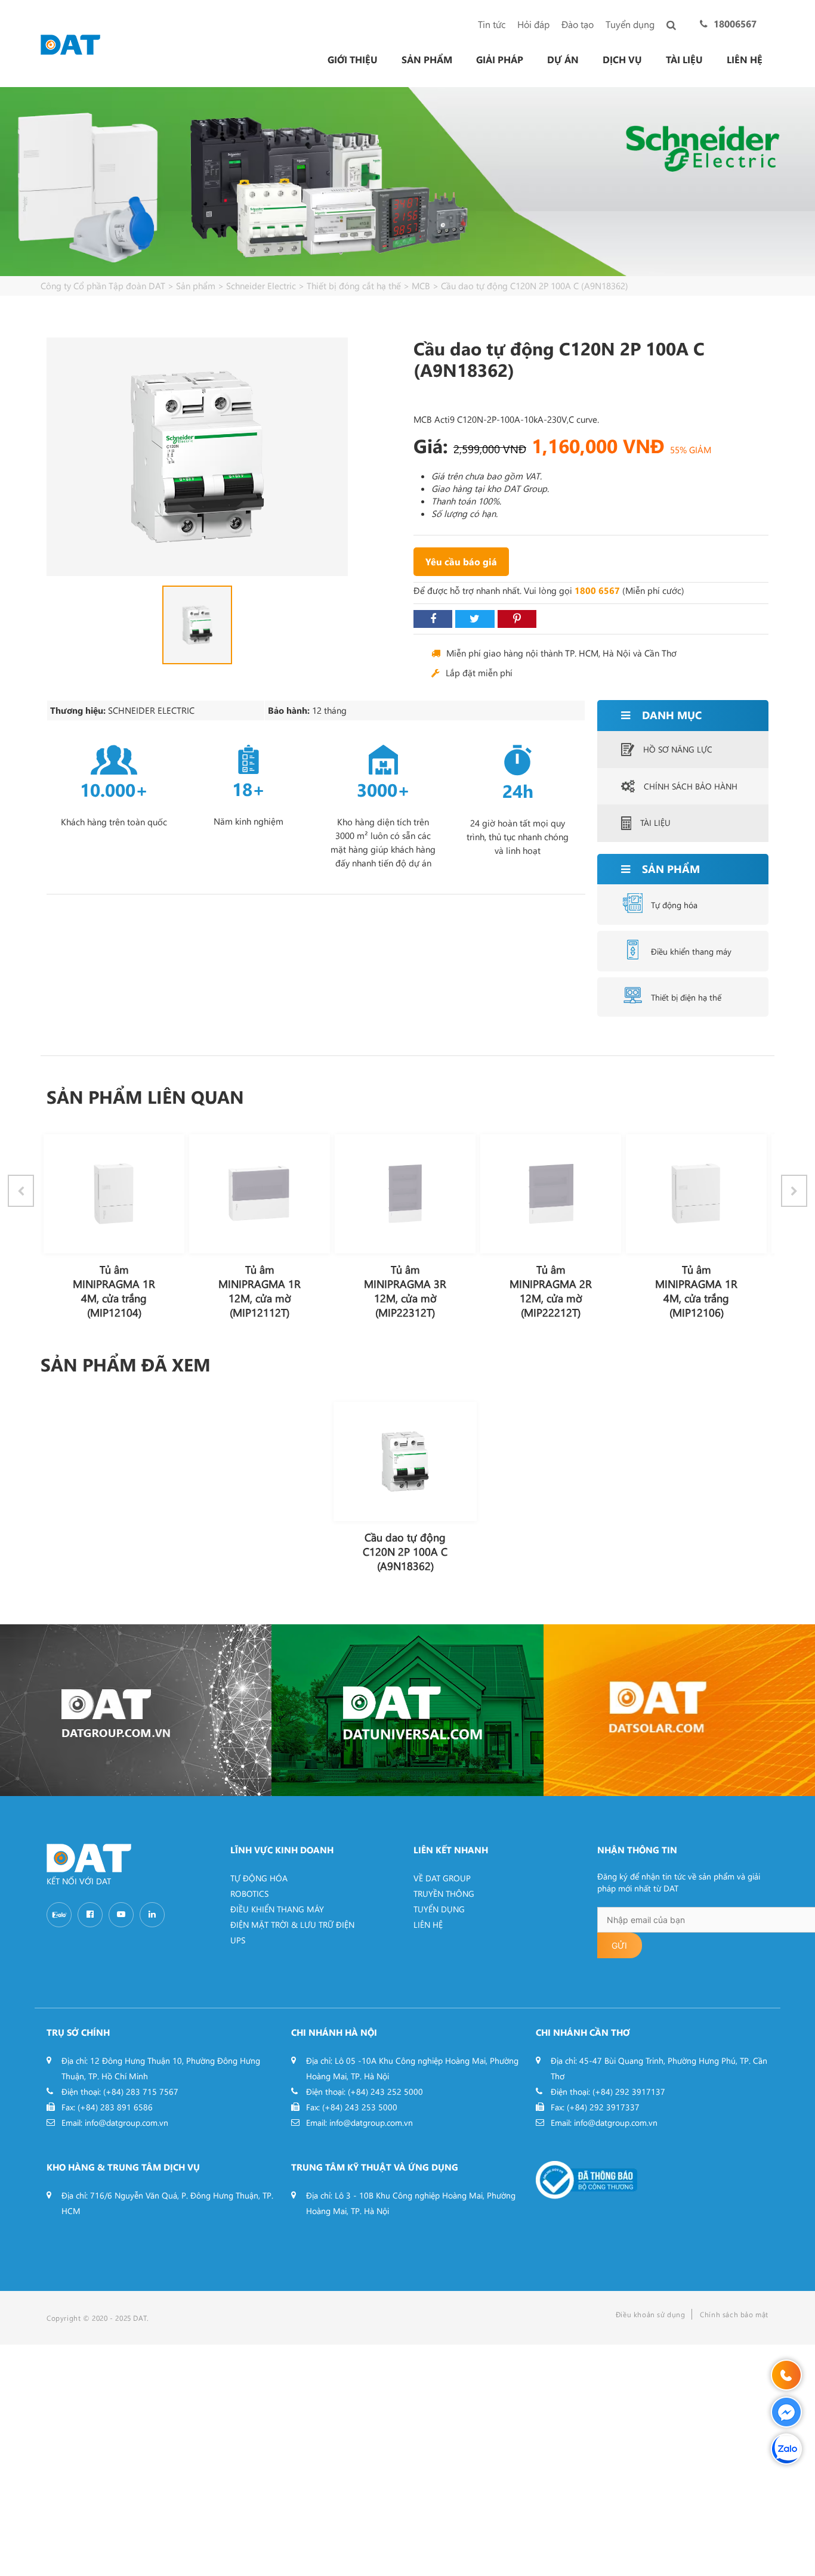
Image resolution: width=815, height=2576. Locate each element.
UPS (238, 1940)
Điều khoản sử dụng (651, 2314)
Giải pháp (500, 60)
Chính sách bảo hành (691, 786)
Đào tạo (578, 24)
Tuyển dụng (630, 24)
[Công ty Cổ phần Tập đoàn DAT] (70, 43)
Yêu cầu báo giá (461, 561)
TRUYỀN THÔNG (444, 1894)
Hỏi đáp (533, 24)
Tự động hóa (674, 905)
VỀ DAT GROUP (442, 1878)
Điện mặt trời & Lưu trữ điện (292, 1925)
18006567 (735, 24)
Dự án (563, 60)
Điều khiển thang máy (691, 951)
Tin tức (492, 24)
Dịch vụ (622, 60)
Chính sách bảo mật (734, 2314)
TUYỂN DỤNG (439, 1909)
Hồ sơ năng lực (678, 749)
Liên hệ (745, 60)
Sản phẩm (427, 60)
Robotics (249, 1894)
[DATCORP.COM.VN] (136, 1710)
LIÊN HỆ (428, 1925)
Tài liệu (684, 60)
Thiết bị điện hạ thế (686, 997)
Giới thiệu (353, 60)
